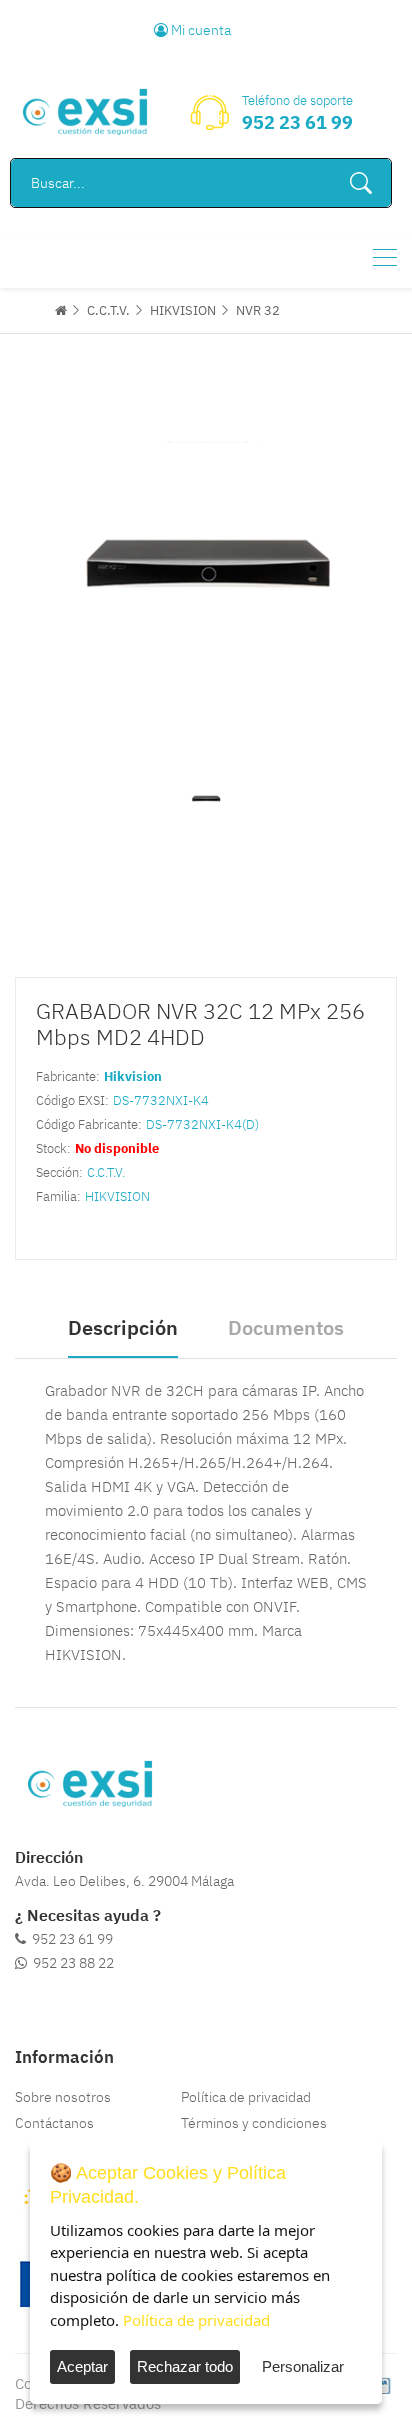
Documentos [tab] (286, 1327)
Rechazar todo (185, 2366)
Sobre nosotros (63, 2097)
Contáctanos (54, 2123)
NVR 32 (258, 310)
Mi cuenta (199, 30)
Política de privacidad (246, 2097)
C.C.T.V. (108, 310)
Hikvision (133, 1076)
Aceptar (82, 2366)
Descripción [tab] (123, 1327)
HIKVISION (183, 310)
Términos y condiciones (254, 2123)
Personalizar (303, 2366)
